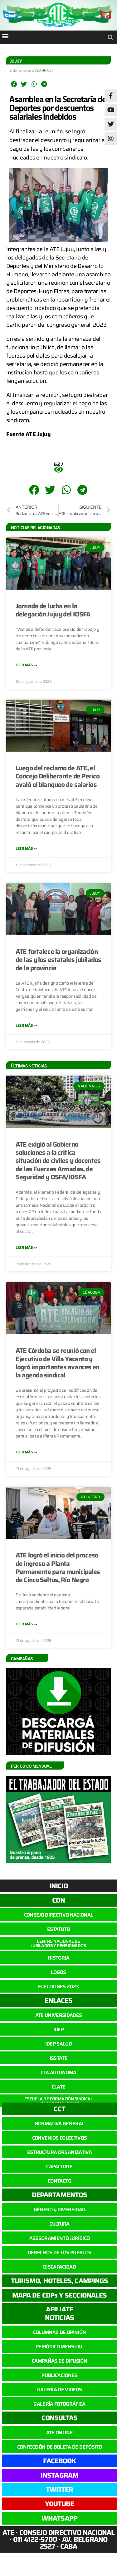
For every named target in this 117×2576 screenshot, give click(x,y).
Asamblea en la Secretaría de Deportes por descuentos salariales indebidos (58, 108)
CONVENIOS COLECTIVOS (60, 2138)
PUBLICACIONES (59, 2375)
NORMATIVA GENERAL (60, 2124)
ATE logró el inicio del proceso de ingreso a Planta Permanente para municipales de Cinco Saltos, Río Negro (58, 1567)
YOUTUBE (60, 2504)
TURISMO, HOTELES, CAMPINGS (59, 2281)
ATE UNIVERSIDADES (59, 2015)
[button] (5, 36)
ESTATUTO (58, 1929)
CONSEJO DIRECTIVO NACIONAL (59, 1915)
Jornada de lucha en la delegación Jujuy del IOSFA (53, 610)
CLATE (59, 2087)
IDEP (58, 2029)
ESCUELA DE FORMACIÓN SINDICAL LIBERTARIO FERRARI (58, 2101)
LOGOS (58, 1972)
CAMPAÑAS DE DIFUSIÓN (59, 2361)
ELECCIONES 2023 (58, 1987)
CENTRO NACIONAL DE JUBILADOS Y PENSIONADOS (58, 1943)
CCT (59, 2109)
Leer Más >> (26, 665)
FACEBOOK (60, 2461)
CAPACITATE (59, 2167)
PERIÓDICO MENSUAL (59, 2347)
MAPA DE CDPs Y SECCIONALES (59, 2295)
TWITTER (60, 2490)
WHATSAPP (59, 2518)
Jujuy (16, 61)
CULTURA (59, 2224)
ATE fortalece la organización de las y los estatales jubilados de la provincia (58, 960)
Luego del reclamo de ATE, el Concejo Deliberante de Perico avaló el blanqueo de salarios (58, 776)
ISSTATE (58, 2058)
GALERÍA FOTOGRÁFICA (59, 2404)
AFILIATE (59, 2310)
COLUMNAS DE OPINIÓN (59, 2332)
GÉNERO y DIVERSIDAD (59, 2210)
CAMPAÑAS (22, 1659)
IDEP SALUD (58, 2044)
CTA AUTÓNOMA (58, 2072)
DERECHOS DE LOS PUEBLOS (60, 2253)
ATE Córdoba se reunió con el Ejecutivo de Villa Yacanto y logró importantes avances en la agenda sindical (58, 1363)
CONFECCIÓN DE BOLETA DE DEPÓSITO (59, 2447)
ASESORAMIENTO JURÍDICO (59, 2238)
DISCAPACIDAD (59, 2267)
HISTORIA (58, 1958)
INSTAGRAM (59, 2475)
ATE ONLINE (59, 2433)
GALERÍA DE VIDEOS (60, 2390)
